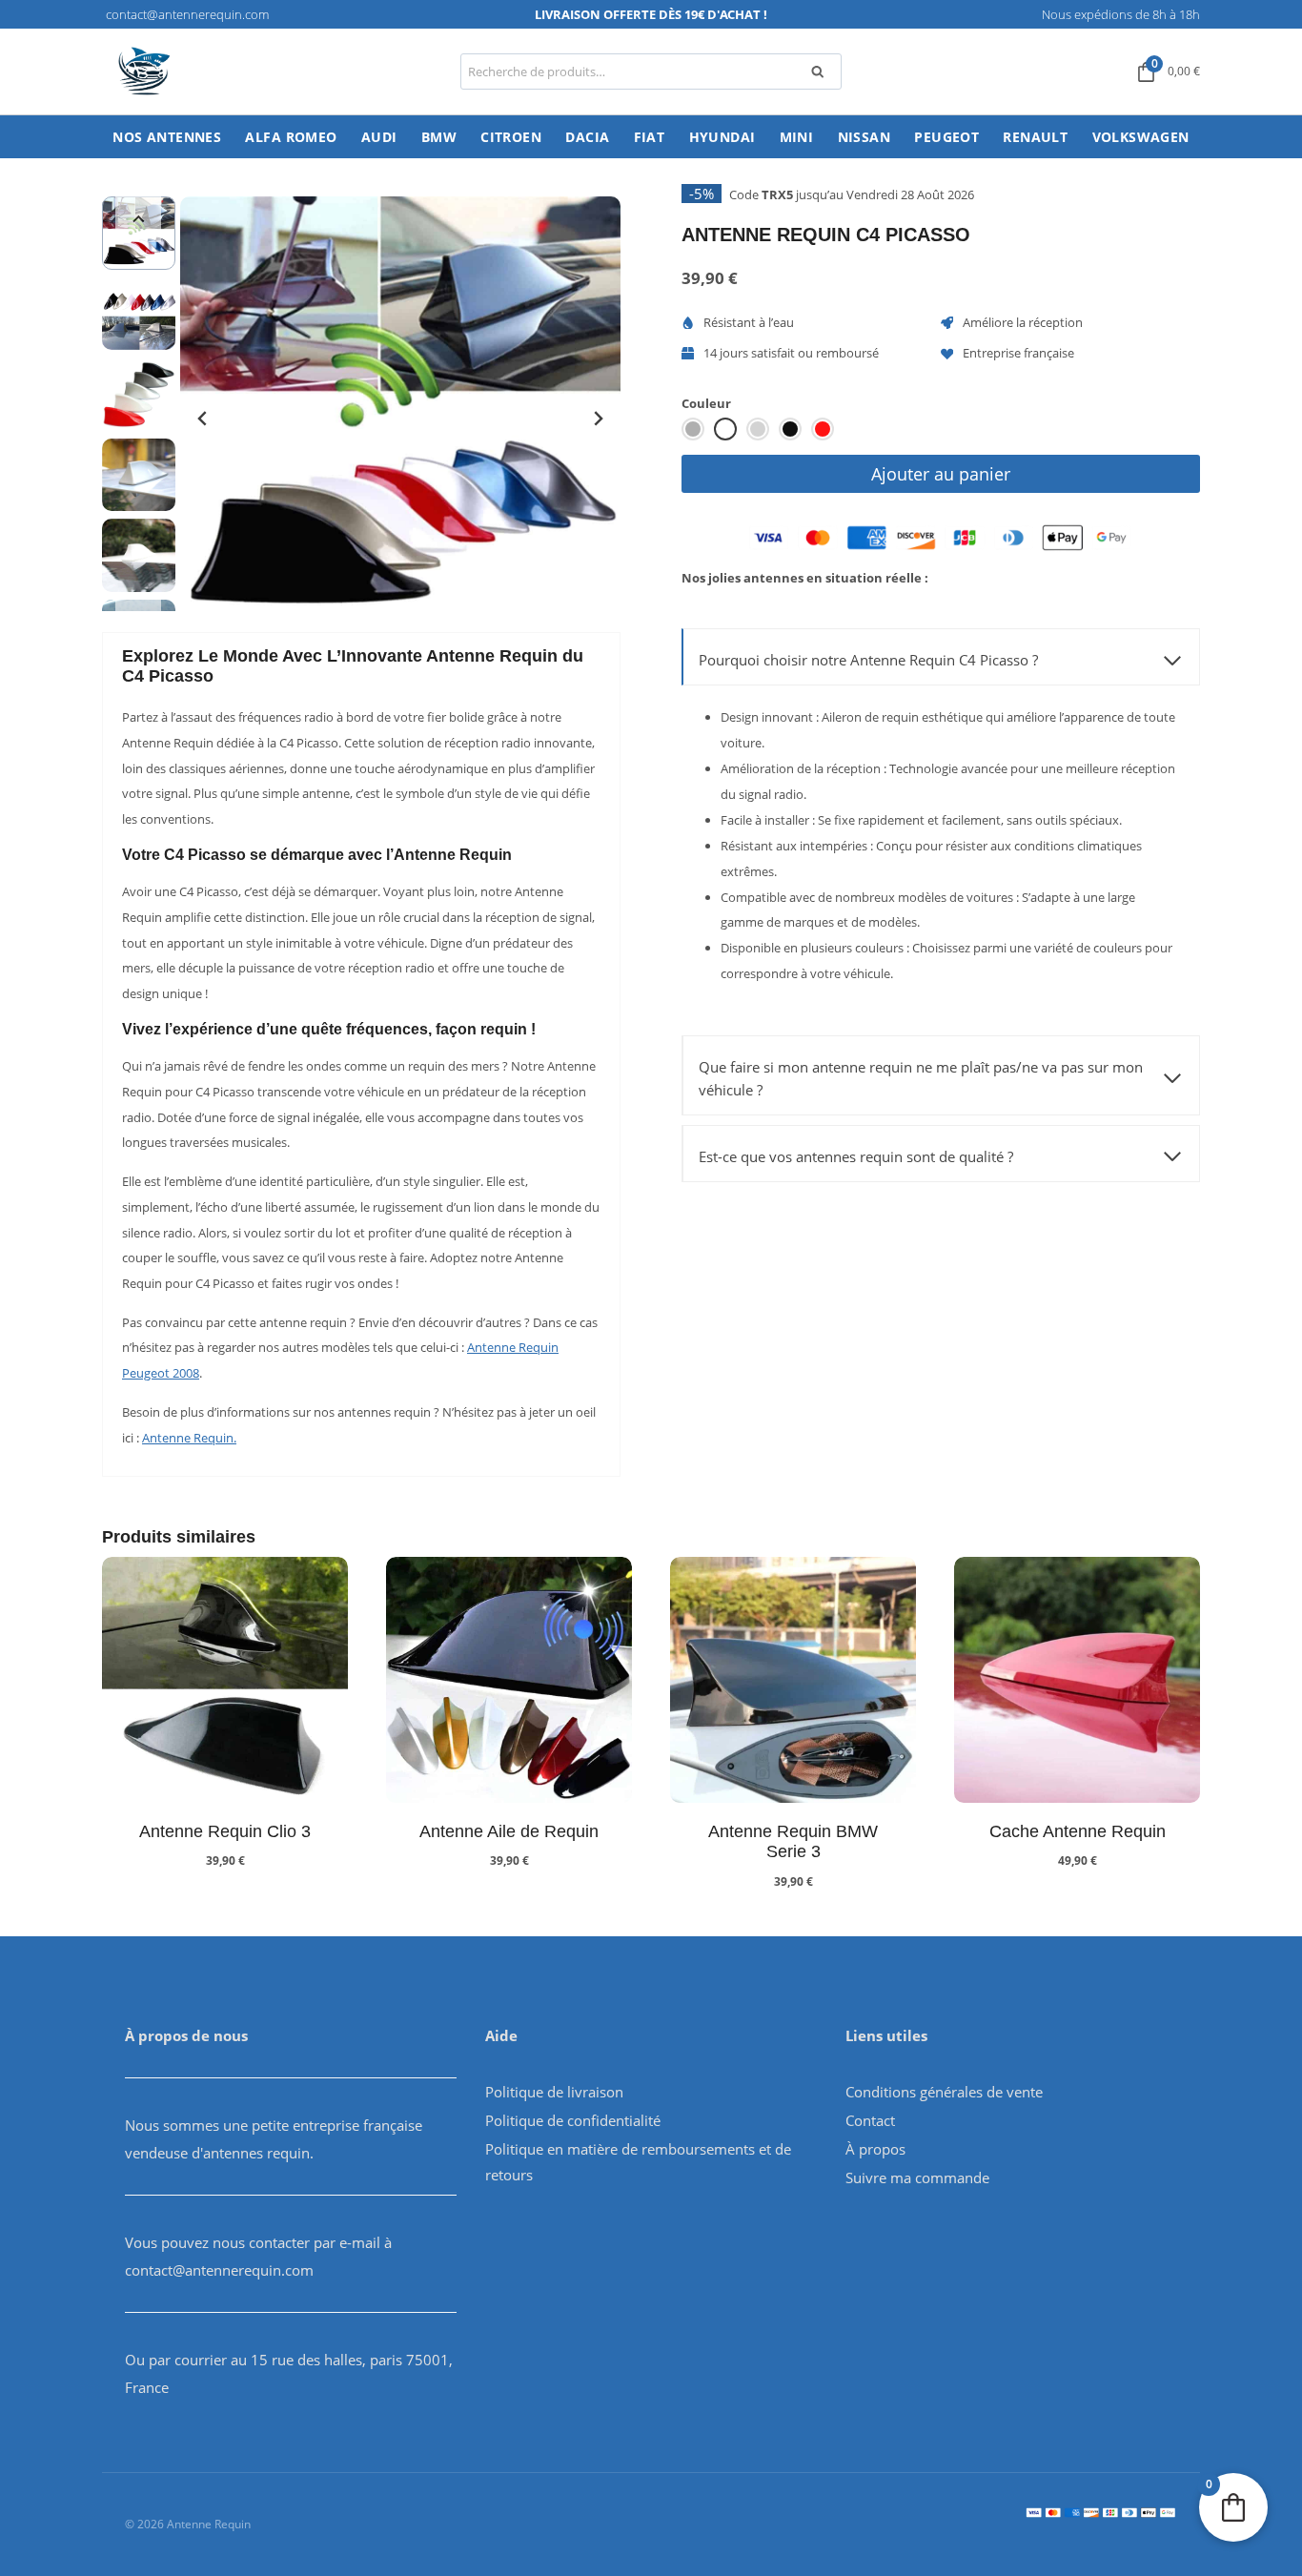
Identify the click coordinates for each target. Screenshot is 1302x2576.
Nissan (865, 137)
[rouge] (823, 430)
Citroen (511, 137)
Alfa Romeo (291, 137)
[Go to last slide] (203, 419)
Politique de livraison (554, 2092)
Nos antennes (167, 137)
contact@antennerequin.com (219, 2270)
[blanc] (725, 430)
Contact (870, 2120)
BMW (439, 137)
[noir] (790, 430)
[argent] (693, 430)
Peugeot (946, 137)
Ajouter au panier (941, 474)
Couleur (706, 403)
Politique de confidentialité (573, 2120)
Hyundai (722, 137)
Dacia (587, 137)
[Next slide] (598, 419)
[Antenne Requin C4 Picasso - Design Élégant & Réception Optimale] (400, 417)
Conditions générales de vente (944, 2092)
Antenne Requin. (189, 1438)
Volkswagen (1141, 137)
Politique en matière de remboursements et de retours (638, 2162)
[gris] (758, 430)
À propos (875, 2149)
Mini (797, 137)
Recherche (824, 74)
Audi (379, 137)
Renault (1035, 137)
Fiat (650, 137)
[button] (139, 314)
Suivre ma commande (917, 2177)
